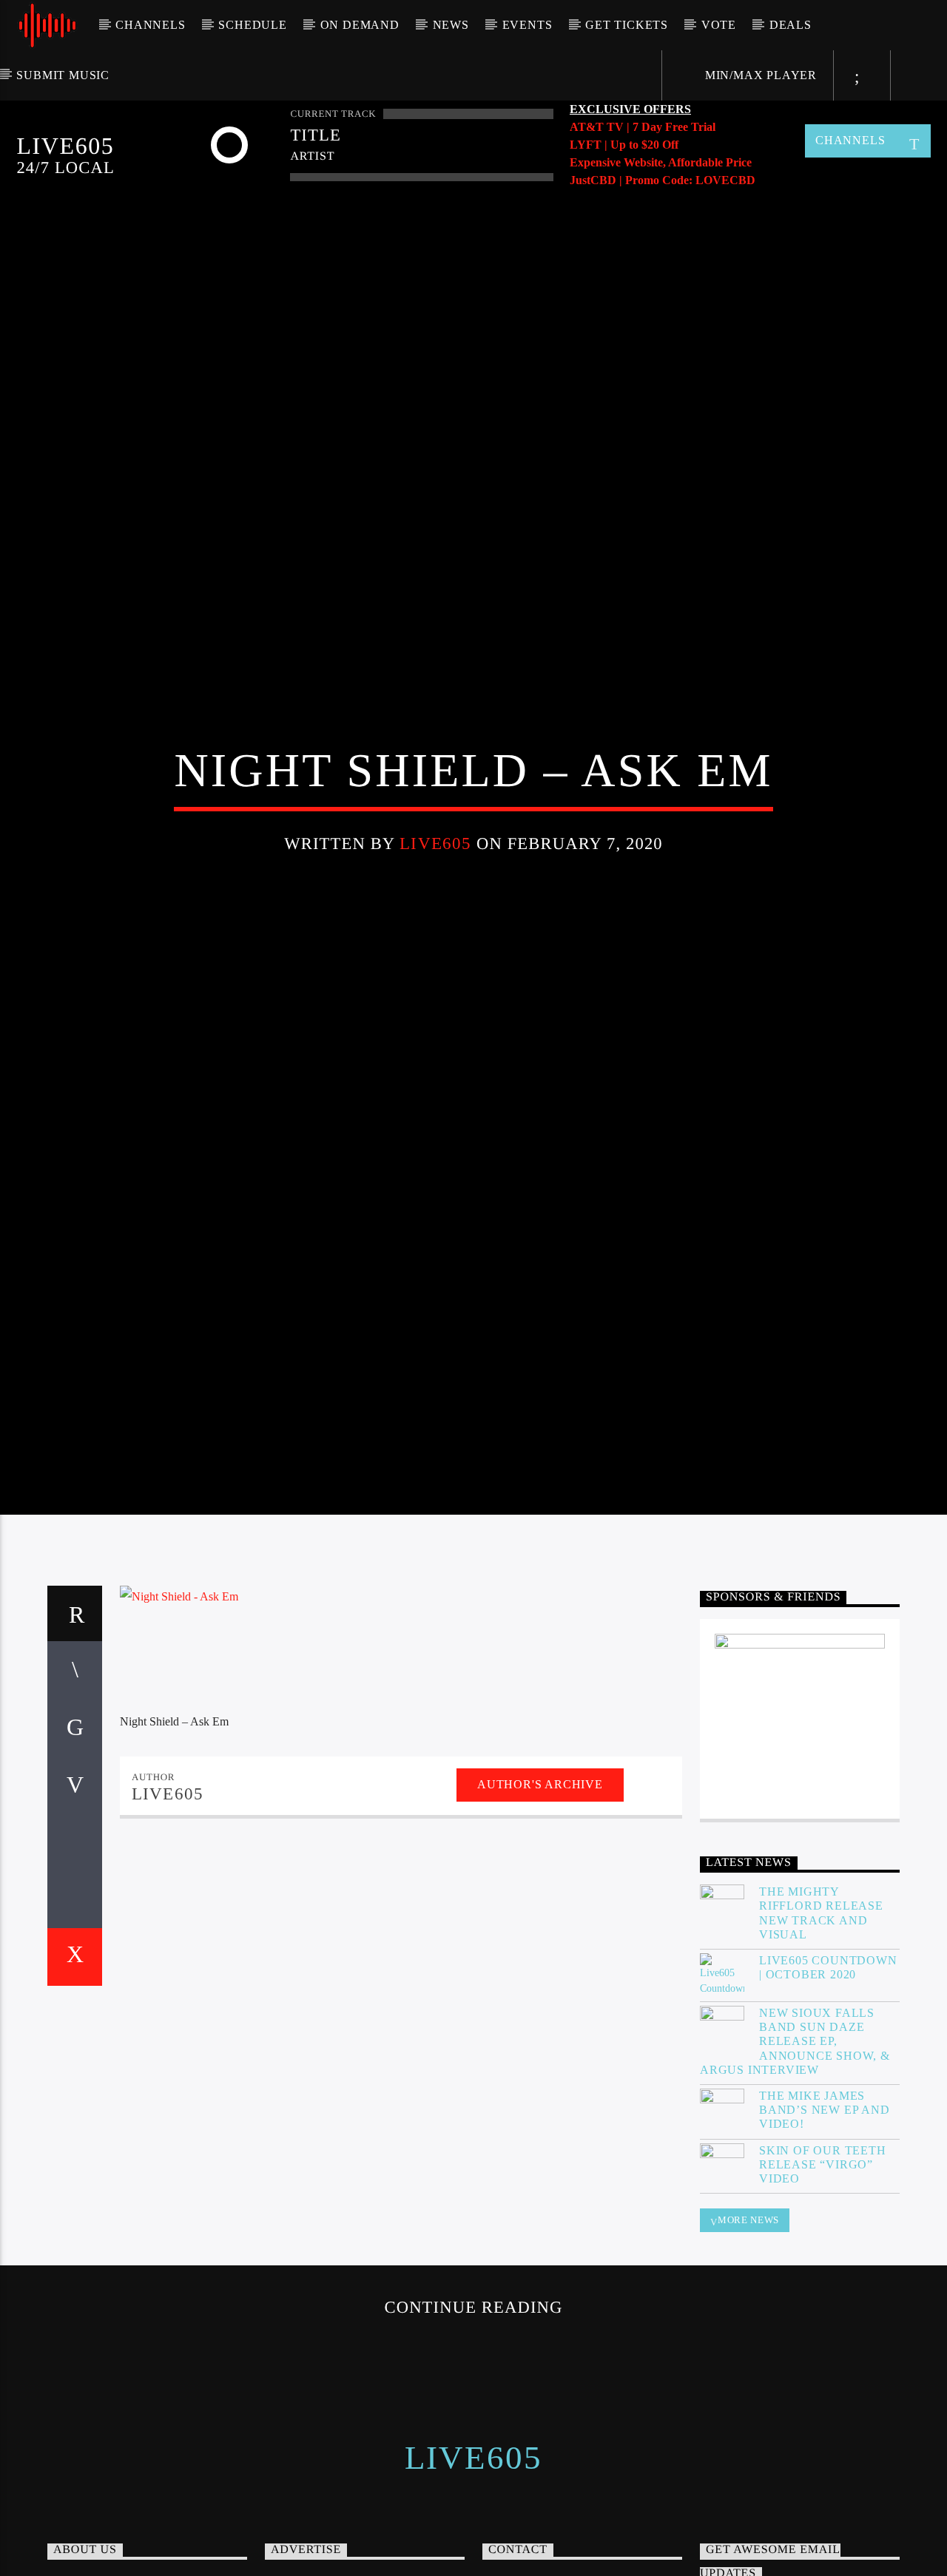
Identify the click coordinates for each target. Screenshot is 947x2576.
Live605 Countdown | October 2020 (828, 2077)
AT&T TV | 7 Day (617, 127)
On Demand (360, 25)
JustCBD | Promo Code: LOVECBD (663, 180)
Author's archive (540, 1894)
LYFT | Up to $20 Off (624, 145)
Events (528, 25)
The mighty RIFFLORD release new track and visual (821, 2022)
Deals (791, 25)
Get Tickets (627, 25)
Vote (719, 25)
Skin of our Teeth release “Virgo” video (823, 2274)
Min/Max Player (759, 75)
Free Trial (690, 127)
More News (748, 2329)
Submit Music (63, 75)
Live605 (435, 895)
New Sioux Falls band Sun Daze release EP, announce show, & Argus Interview (795, 2151)
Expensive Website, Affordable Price (661, 162)
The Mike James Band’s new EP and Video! (825, 2219)
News (451, 25)
